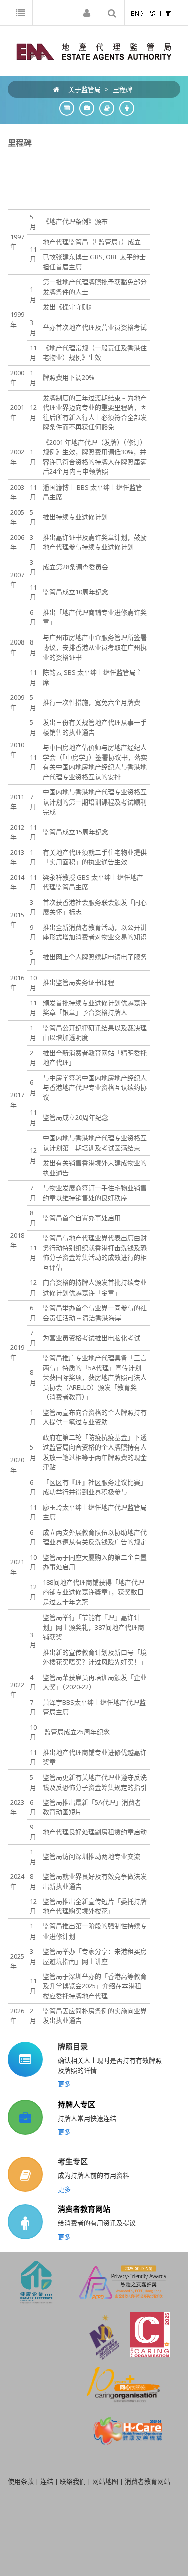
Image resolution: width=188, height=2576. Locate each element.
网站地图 (105, 2481)
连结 (47, 2481)
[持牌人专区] (84, 108)
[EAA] (94, 51)
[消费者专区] (124, 108)
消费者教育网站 (84, 2209)
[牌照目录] (64, 108)
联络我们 (73, 2481)
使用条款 (21, 2481)
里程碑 (123, 89)
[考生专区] (104, 108)
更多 (64, 2084)
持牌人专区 (76, 2104)
